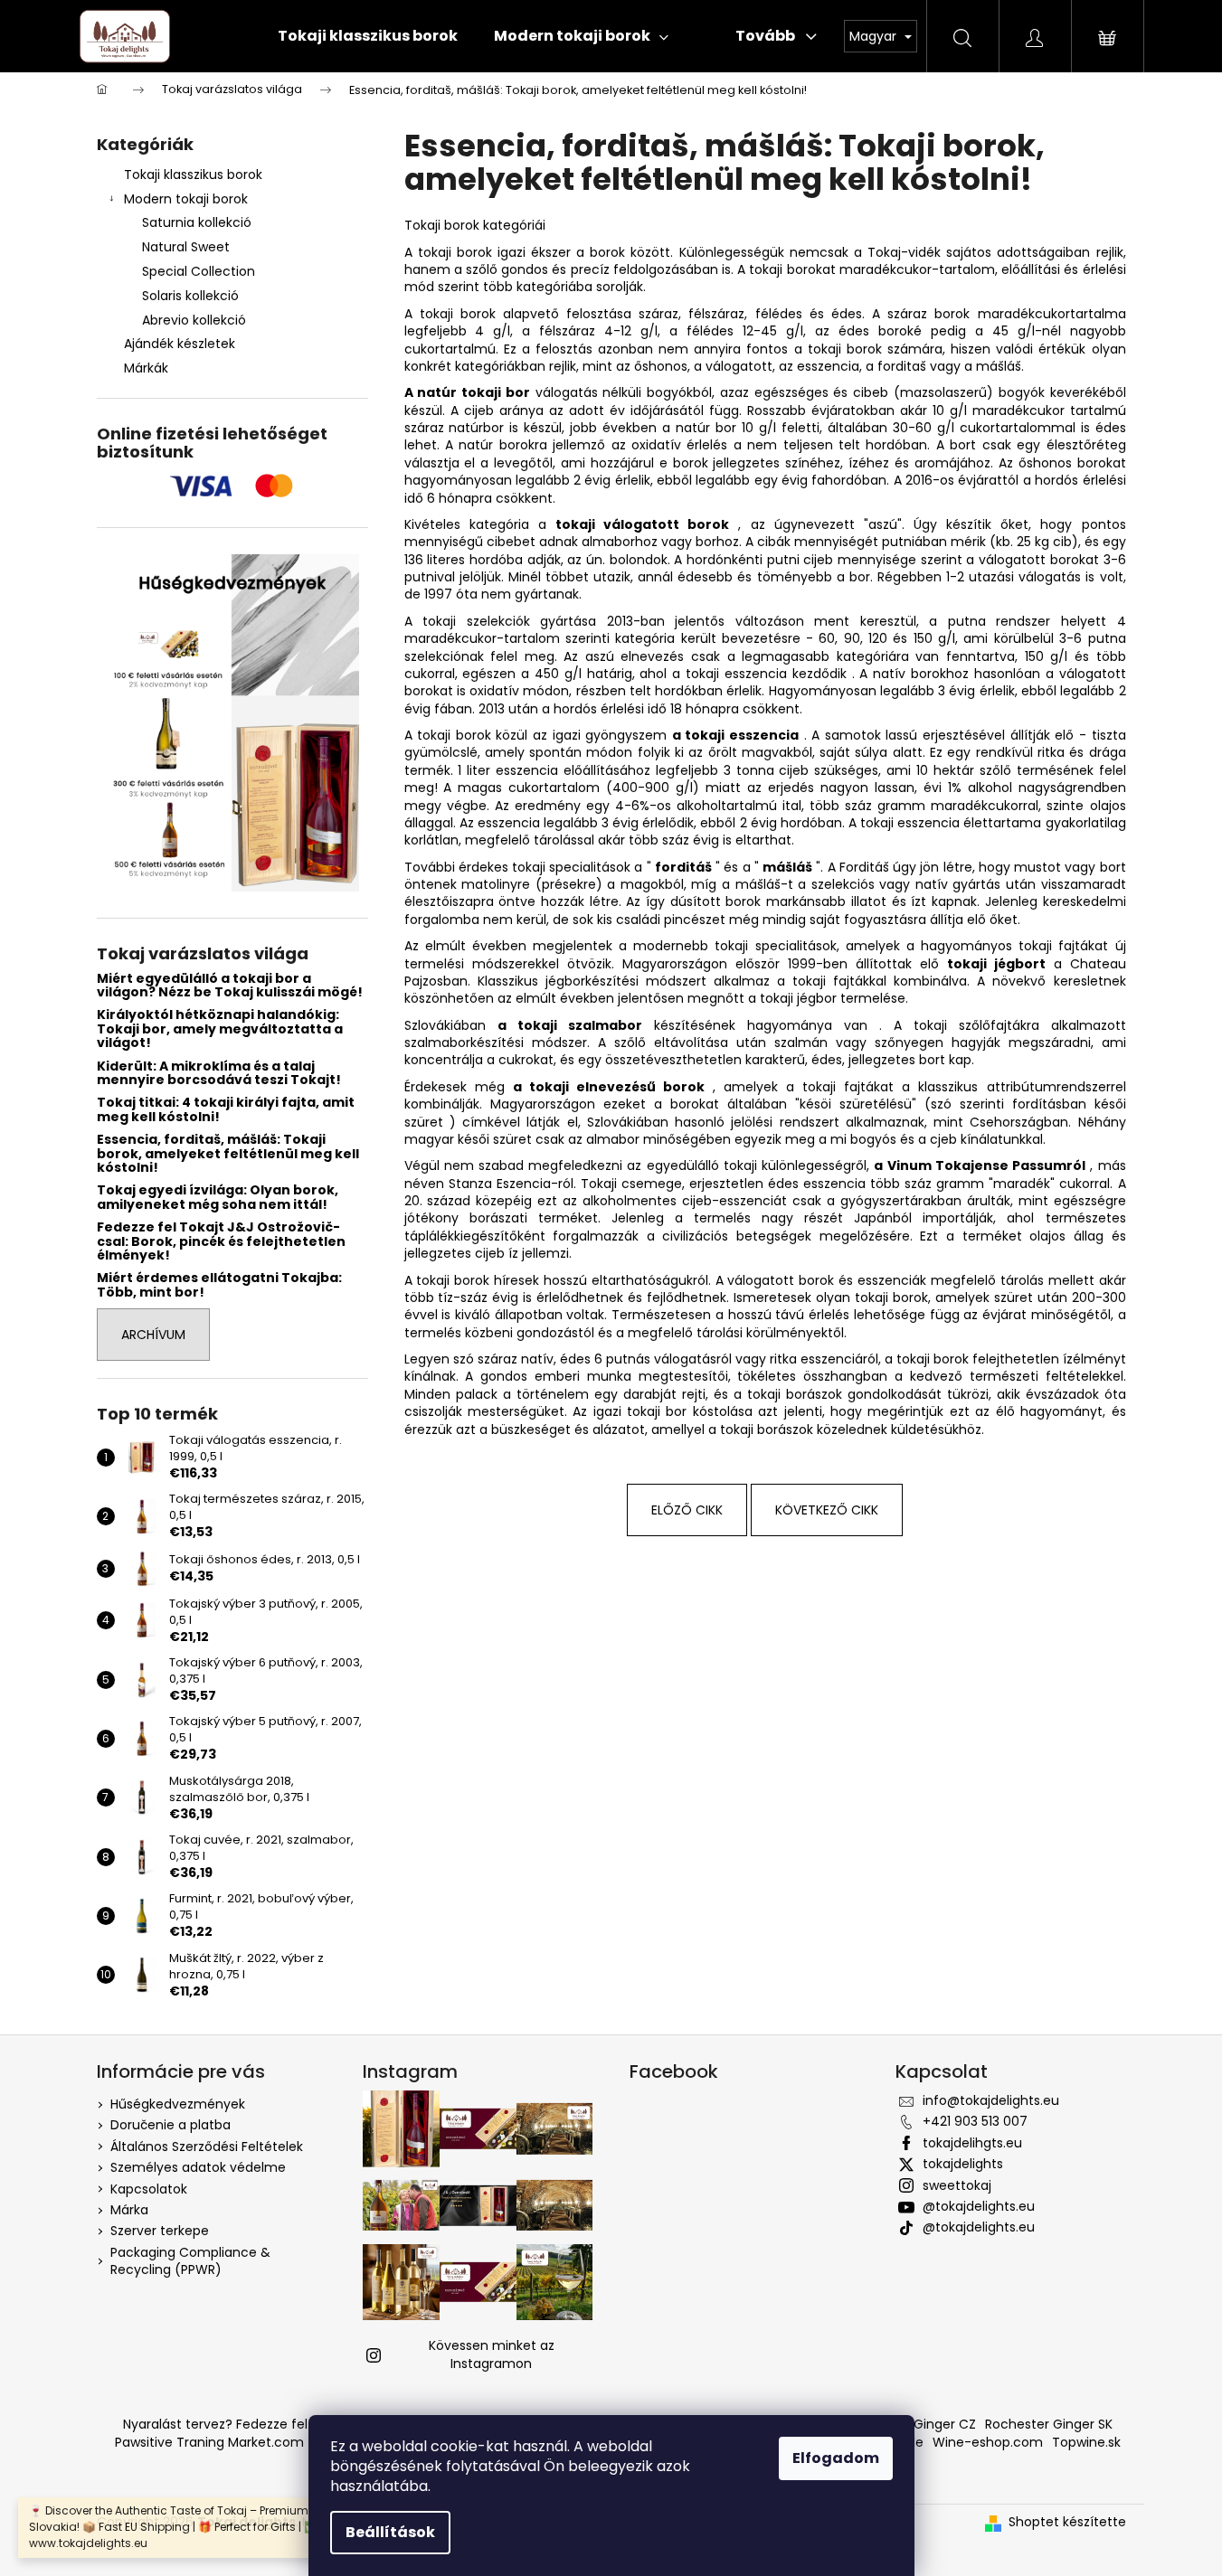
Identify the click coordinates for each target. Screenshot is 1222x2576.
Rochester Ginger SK (1049, 2424)
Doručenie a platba (171, 2125)
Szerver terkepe (160, 2231)
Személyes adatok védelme (198, 2167)
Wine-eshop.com (988, 2442)
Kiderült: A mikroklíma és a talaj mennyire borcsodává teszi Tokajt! (219, 1074)
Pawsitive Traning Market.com (209, 2442)
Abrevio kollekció (194, 320)
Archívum (153, 1335)
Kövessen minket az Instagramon (492, 2354)
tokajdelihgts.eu (972, 2143)
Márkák (146, 368)
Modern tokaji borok (186, 199)
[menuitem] (368, 36)
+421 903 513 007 (975, 2121)
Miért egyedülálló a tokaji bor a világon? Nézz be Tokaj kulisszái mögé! (230, 986)
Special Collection (199, 271)
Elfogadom (836, 2458)
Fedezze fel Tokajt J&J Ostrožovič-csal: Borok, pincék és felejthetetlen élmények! (221, 1241)
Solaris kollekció (190, 296)
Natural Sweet (186, 247)
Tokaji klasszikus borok (193, 175)
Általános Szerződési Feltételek (207, 2147)
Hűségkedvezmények (178, 2104)
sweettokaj (957, 2185)
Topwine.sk (1086, 2442)
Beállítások (390, 2532)
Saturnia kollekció (197, 222)
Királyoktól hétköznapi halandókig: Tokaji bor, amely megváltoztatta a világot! (220, 1029)
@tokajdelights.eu (979, 2206)
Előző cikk (687, 1510)
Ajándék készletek (180, 344)
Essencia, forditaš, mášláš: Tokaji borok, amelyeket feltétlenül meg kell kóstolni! (228, 1154)
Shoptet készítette (1067, 2522)
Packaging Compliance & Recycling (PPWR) (190, 2261)
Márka (129, 2210)
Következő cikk (827, 1510)
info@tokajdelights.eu (991, 2100)
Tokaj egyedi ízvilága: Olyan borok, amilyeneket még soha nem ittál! (218, 1198)
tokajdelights (963, 2164)
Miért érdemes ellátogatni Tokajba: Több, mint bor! (219, 1285)
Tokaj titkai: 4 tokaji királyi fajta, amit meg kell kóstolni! (226, 1110)
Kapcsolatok (149, 2189)
